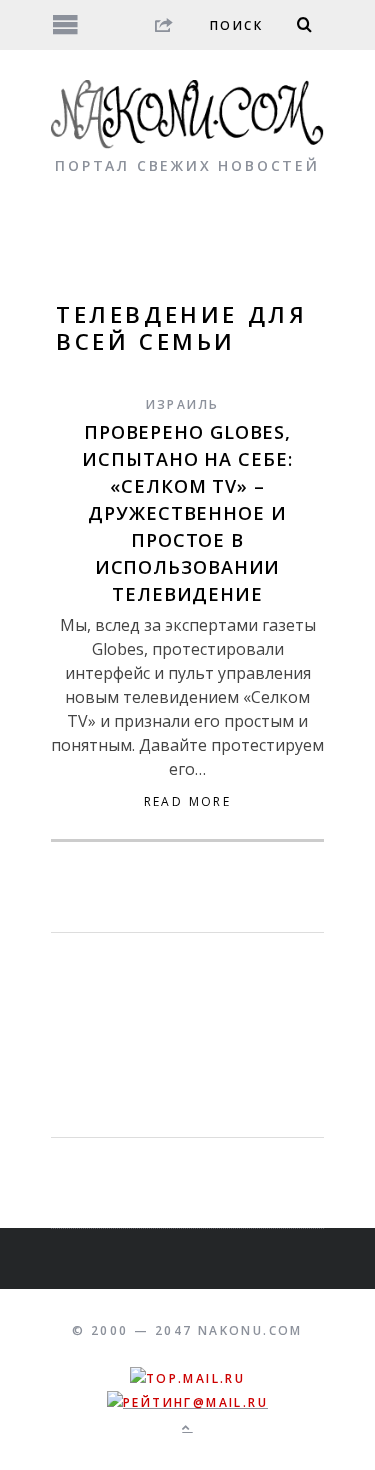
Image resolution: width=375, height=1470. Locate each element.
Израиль (183, 404)
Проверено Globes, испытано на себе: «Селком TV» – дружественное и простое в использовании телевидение (187, 513)
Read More (188, 802)
